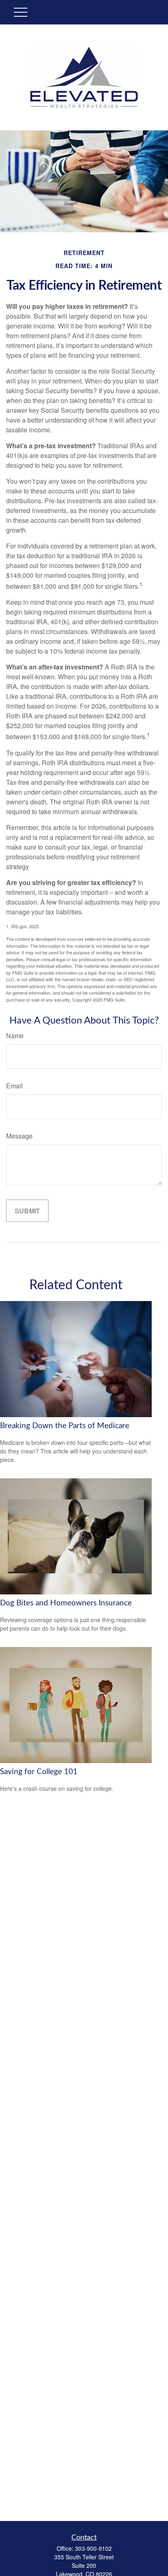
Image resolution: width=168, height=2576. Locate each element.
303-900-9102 (93, 2548)
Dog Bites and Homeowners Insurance (66, 1603)
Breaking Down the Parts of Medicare (65, 1426)
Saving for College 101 (39, 1772)
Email (14, 1086)
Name (15, 1036)
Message (19, 1136)
